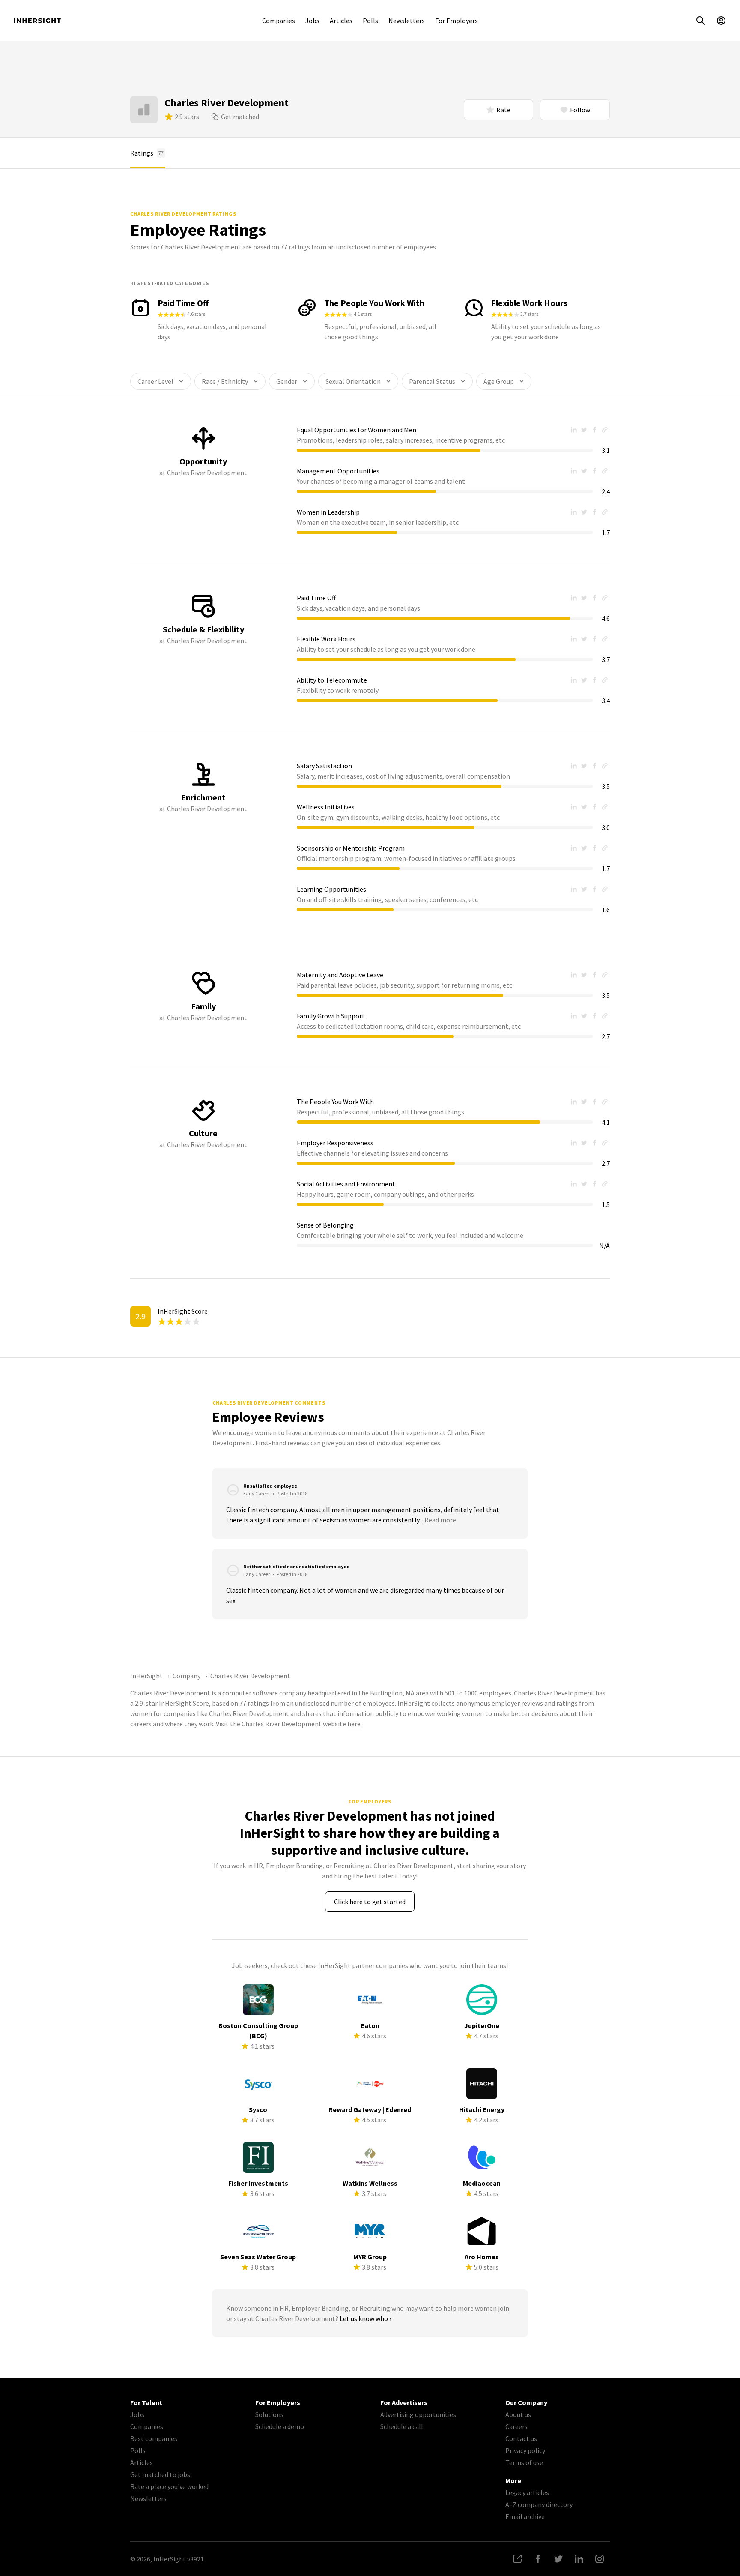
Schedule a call (402, 2426)
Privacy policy (525, 2450)
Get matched (240, 117)
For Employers (457, 21)
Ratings (147, 153)
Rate (503, 110)
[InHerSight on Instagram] (600, 2559)
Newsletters (407, 21)
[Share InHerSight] (517, 2559)
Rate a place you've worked (169, 2486)
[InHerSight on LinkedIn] (579, 2559)
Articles (341, 21)
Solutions (269, 2414)
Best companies (154, 2438)
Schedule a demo (280, 2426)
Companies (279, 21)
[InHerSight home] (37, 21)
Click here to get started (370, 1902)
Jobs (312, 21)
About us (518, 2414)
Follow (580, 110)
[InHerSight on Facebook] (538, 2559)
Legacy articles (527, 2492)
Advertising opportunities (418, 2414)
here (354, 1724)
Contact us (521, 2438)
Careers (516, 2426)
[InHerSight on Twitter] (558, 2559)
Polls (370, 21)
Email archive (525, 2516)
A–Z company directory (539, 2504)
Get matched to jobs (160, 2474)
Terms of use (524, 2462)
